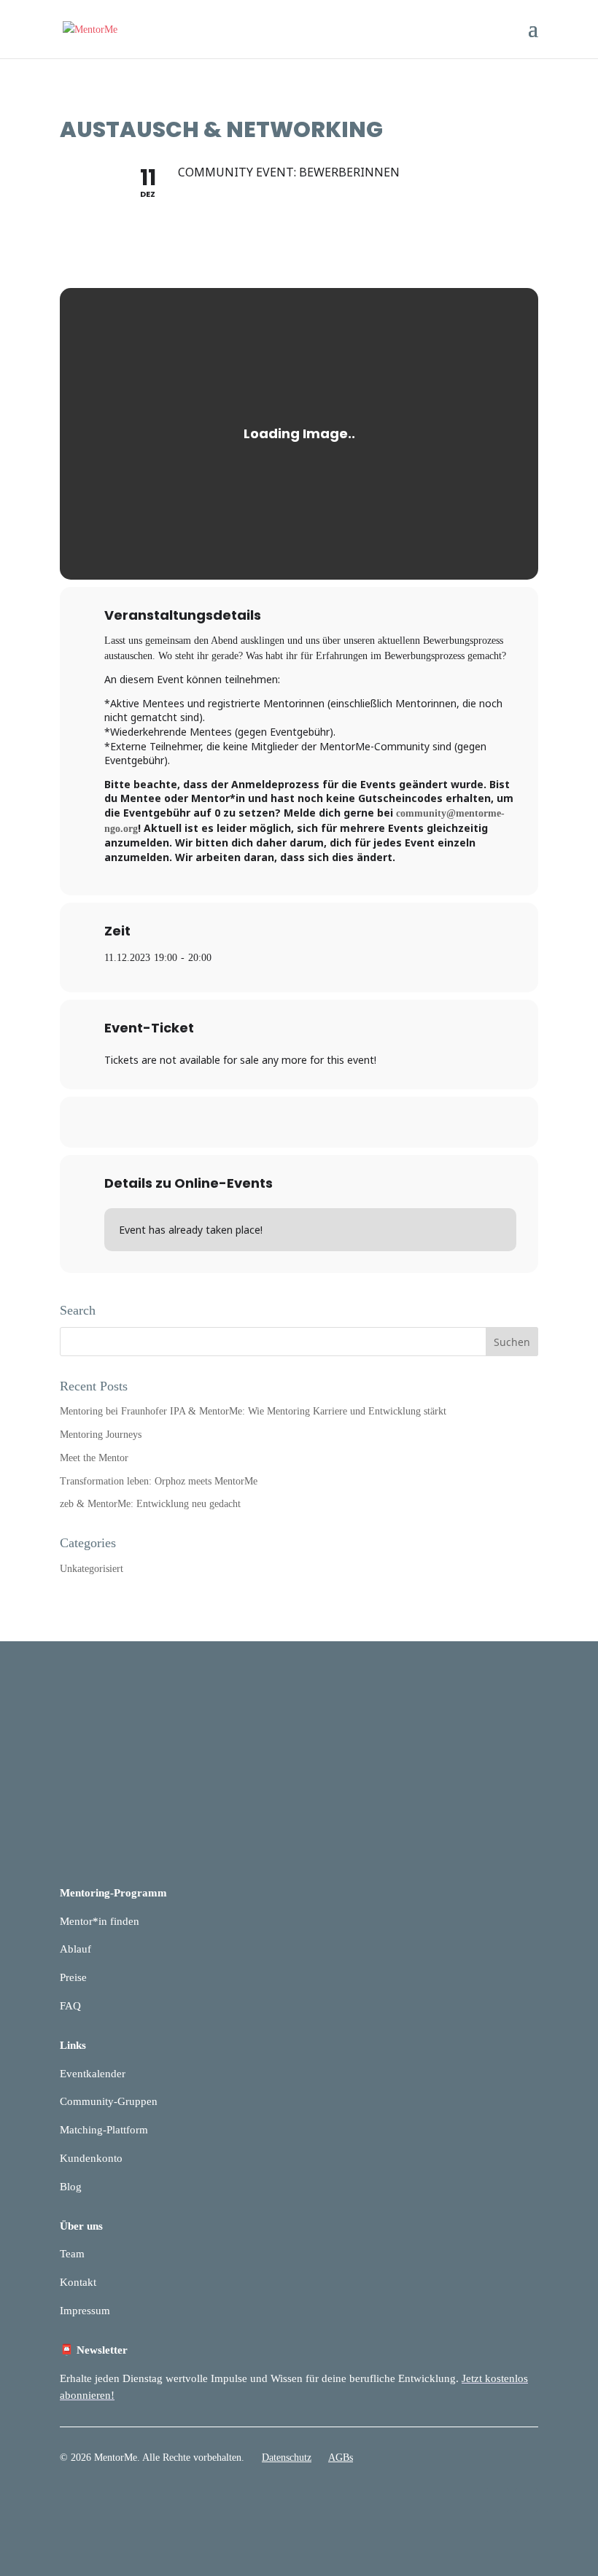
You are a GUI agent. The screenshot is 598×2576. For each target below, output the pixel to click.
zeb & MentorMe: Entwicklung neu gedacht (150, 1504)
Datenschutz (287, 2458)
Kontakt (78, 2282)
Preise (73, 1977)
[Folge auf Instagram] (527, 2500)
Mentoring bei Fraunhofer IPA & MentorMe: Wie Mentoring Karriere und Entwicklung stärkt (253, 1411)
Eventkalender (93, 2074)
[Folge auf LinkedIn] (497, 2500)
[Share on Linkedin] (299, 1122)
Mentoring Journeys (101, 1435)
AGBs (341, 2458)
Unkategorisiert (92, 1569)
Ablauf (75, 1949)
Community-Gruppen (109, 2101)
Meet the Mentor (94, 1458)
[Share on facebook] (263, 1122)
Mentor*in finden (100, 1921)
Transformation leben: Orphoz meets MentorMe (159, 1481)
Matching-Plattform (104, 2130)
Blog (71, 2187)
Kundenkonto (91, 2158)
